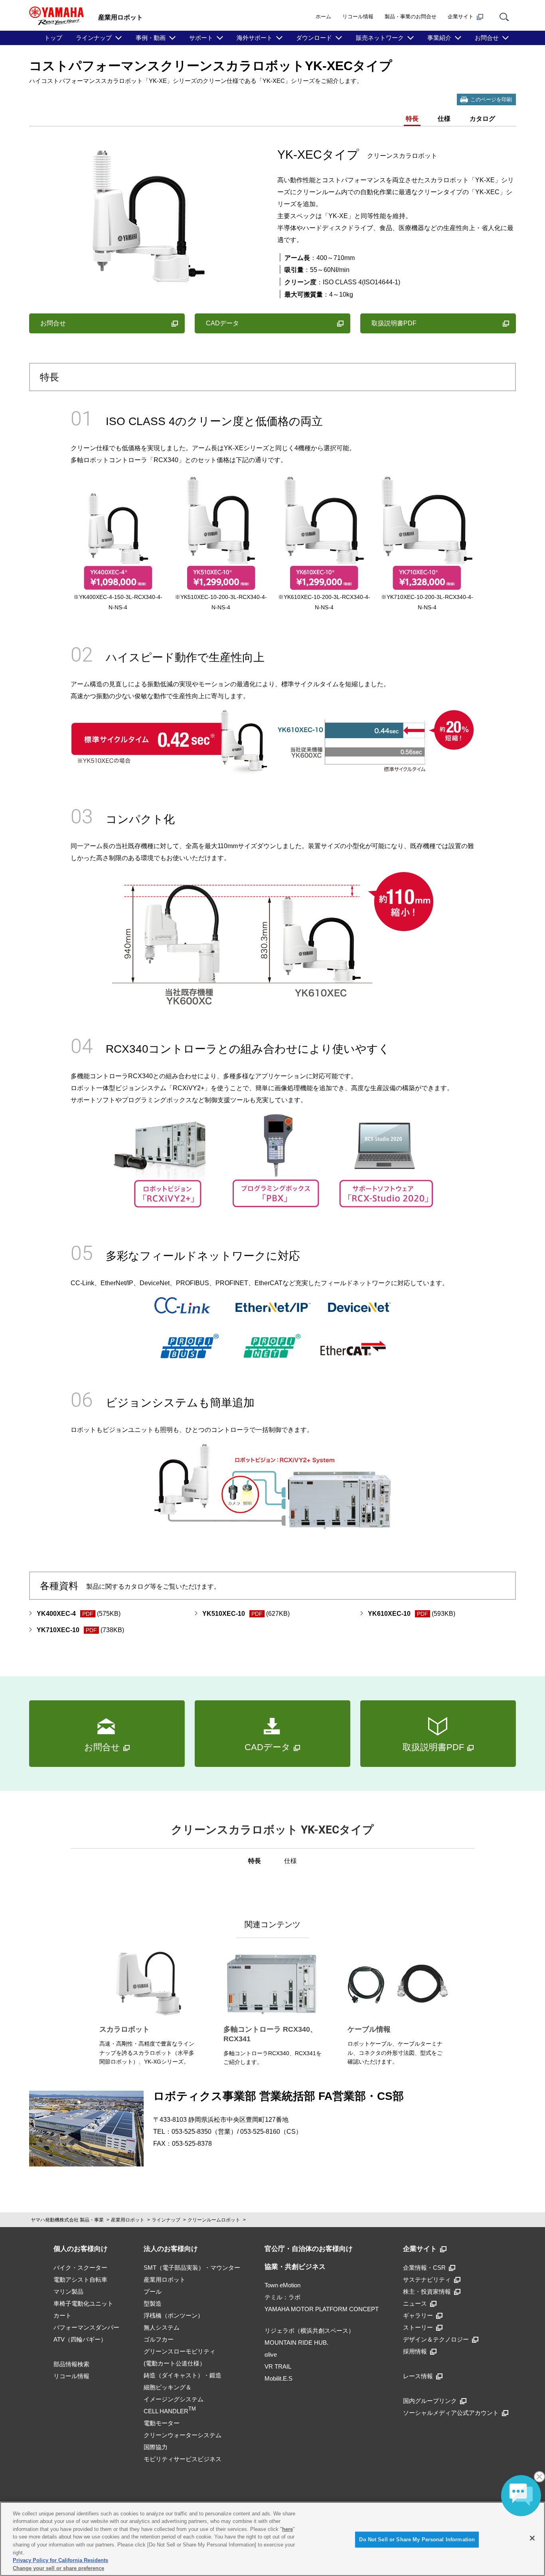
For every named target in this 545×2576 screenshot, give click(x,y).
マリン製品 (68, 2291)
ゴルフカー (159, 2339)
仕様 (444, 119)
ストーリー (418, 2327)
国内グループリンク (430, 2401)
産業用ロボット (128, 2220)
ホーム (323, 17)
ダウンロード (314, 38)
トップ (53, 38)
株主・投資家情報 (427, 2291)
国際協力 (156, 2447)
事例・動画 (151, 38)
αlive (271, 2354)
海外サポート (255, 38)
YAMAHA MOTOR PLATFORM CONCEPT (322, 2309)
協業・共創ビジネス (295, 2267)
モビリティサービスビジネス (183, 2459)
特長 (412, 119)
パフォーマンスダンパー (86, 2327)
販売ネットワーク (380, 38)
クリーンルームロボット (214, 2220)
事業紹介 (439, 38)
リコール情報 (358, 17)
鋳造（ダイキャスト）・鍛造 (183, 2375)
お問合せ (487, 38)
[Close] (532, 2538)
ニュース (415, 2303)
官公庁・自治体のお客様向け (309, 2249)
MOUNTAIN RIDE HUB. (296, 2343)
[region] (272, 2539)
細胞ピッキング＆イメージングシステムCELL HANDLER (174, 2399)
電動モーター (162, 2423)
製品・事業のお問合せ (411, 17)
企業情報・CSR (424, 2268)
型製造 (153, 2303)
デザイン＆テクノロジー (436, 2339)
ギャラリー (418, 2315)
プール (153, 2291)
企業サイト (461, 17)
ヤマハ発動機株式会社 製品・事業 (67, 2220)
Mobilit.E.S (278, 2378)
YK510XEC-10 (246, 1614)
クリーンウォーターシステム (183, 2435)
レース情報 (418, 2376)
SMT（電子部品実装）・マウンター (192, 2268)
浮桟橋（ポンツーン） (174, 2315)
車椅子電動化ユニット (83, 2303)
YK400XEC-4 (79, 1614)
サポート (201, 38)
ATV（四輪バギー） (80, 2339)
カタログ (482, 119)
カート (62, 2315)
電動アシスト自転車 (80, 2280)
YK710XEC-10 (80, 1630)
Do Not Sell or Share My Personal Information (417, 2540)
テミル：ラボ (282, 2297)
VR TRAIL (278, 2366)
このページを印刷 (491, 99)
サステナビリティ (427, 2280)
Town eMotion (282, 2285)
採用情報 (415, 2351)
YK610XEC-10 (412, 1614)
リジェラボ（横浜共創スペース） (309, 2331)
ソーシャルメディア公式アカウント (451, 2413)
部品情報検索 (71, 2364)
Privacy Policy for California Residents (60, 2560)
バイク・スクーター (80, 2268)
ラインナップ (94, 38)
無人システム (162, 2327)
